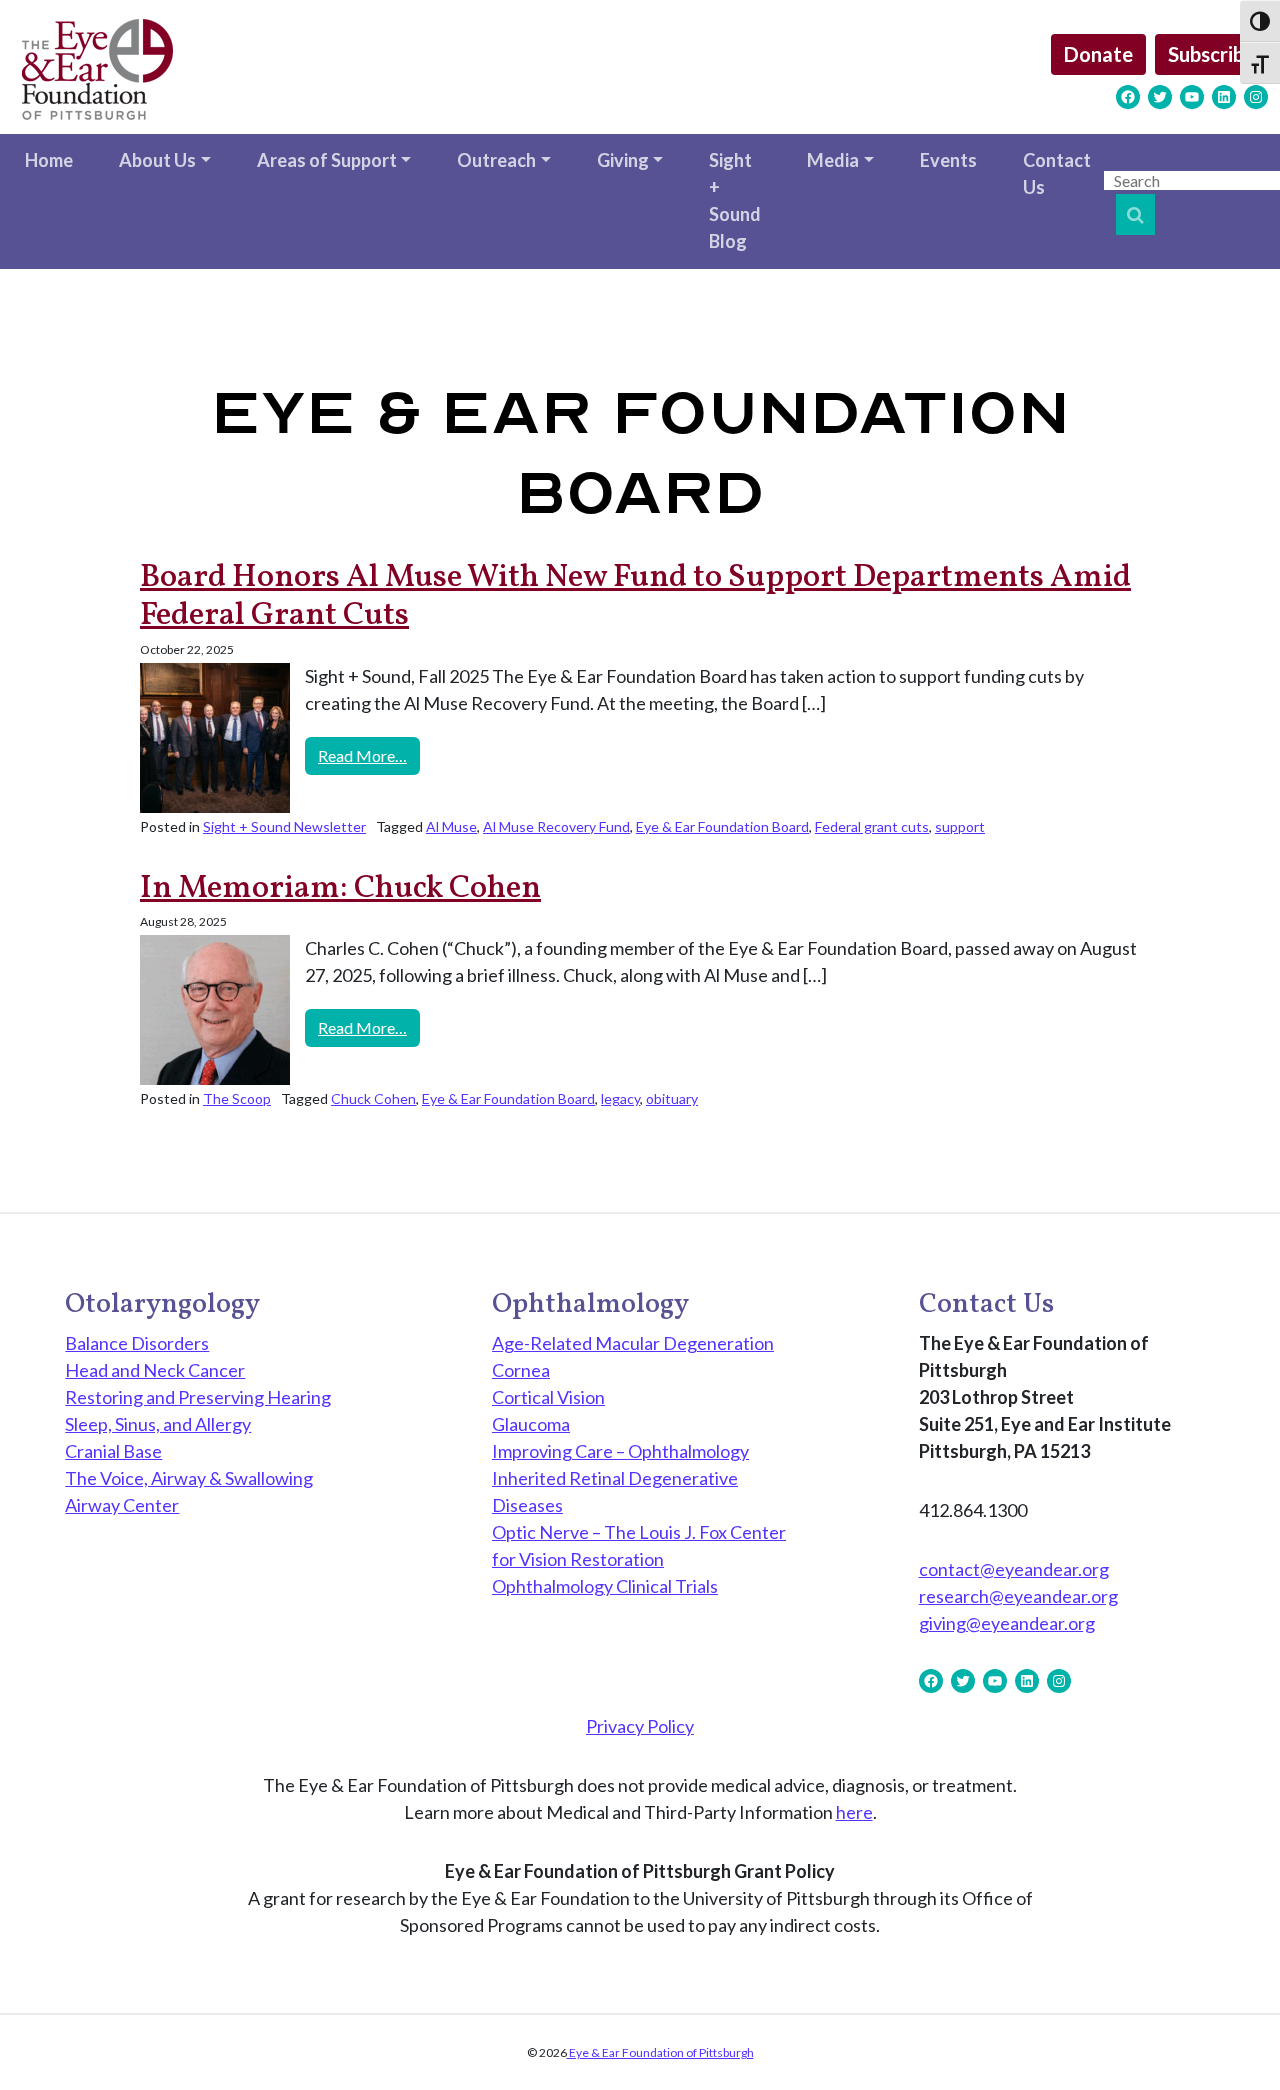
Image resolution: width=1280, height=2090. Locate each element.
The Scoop (237, 1098)
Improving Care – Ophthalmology (620, 1451)
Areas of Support (327, 160)
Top (1232, 2042)
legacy (620, 1098)
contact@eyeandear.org (1014, 1569)
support (960, 826)
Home (49, 160)
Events (948, 160)
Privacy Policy (640, 1726)
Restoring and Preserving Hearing (198, 1397)
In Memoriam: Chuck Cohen (340, 889)
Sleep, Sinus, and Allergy (158, 1424)
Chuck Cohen (373, 1098)
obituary (672, 1098)
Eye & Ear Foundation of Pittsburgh (660, 2052)
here (854, 1812)
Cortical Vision (548, 1397)
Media (833, 160)
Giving (623, 160)
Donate (1098, 54)
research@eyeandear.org (1018, 1596)
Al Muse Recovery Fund (556, 826)
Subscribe (1211, 54)
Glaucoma (531, 1424)
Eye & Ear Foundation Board (722, 826)
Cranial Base (113, 1451)
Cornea (521, 1370)
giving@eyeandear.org (1007, 1623)
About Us (157, 160)
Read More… (369, 755)
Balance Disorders (137, 1343)
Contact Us (1057, 173)
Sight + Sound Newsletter (284, 826)
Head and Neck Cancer (155, 1370)
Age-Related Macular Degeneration (633, 1343)
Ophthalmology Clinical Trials (605, 1586)
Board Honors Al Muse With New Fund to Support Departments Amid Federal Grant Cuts (635, 597)
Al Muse (451, 826)
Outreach (496, 160)
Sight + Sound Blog (735, 200)
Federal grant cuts (872, 826)
